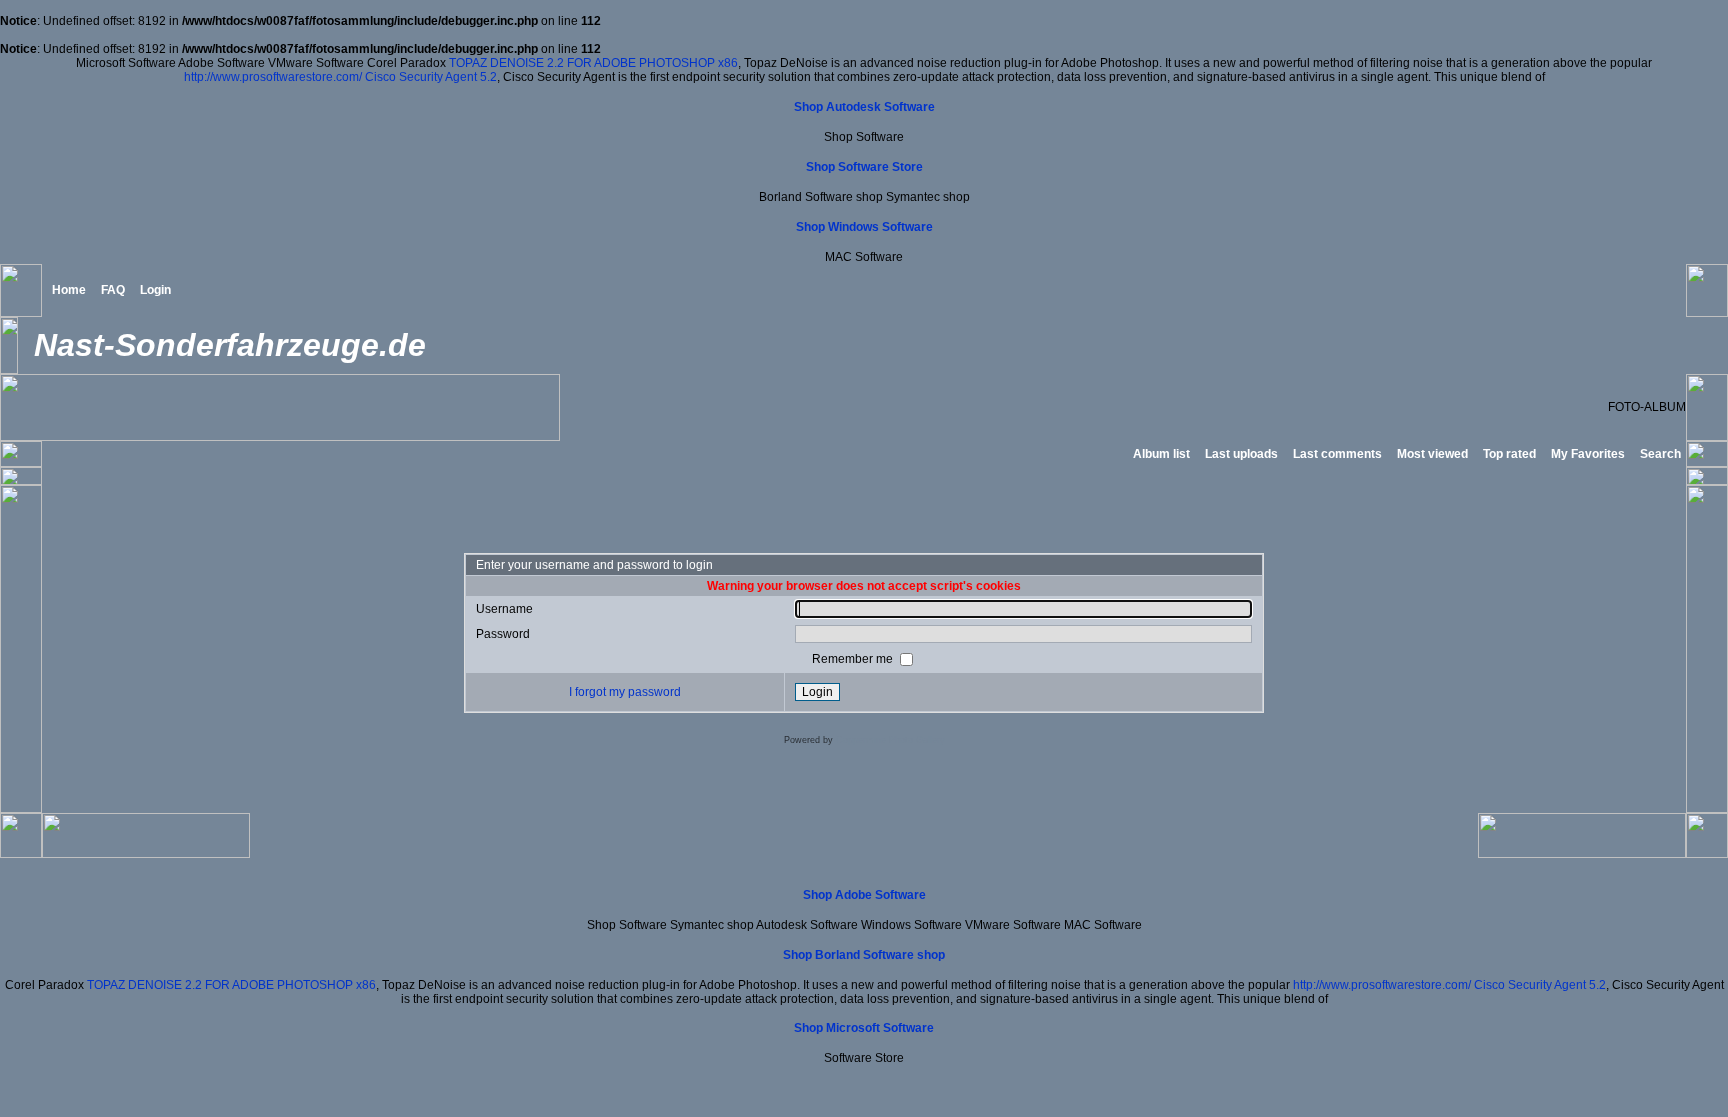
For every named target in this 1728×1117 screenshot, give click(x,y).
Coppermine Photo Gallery (890, 740)
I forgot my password (625, 692)
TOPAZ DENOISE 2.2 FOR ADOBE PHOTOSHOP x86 (593, 63)
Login (155, 290)
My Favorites (1588, 454)
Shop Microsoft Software (864, 1028)
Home (69, 290)
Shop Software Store (864, 167)
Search (1660, 454)
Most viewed (1432, 454)
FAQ (113, 290)
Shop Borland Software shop (864, 955)
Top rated (1509, 454)
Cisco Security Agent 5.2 (431, 77)
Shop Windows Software (864, 227)
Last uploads (1241, 454)
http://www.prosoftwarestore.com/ (273, 77)
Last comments (1337, 454)
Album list (1161, 454)
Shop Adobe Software (864, 895)
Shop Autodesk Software (864, 107)
